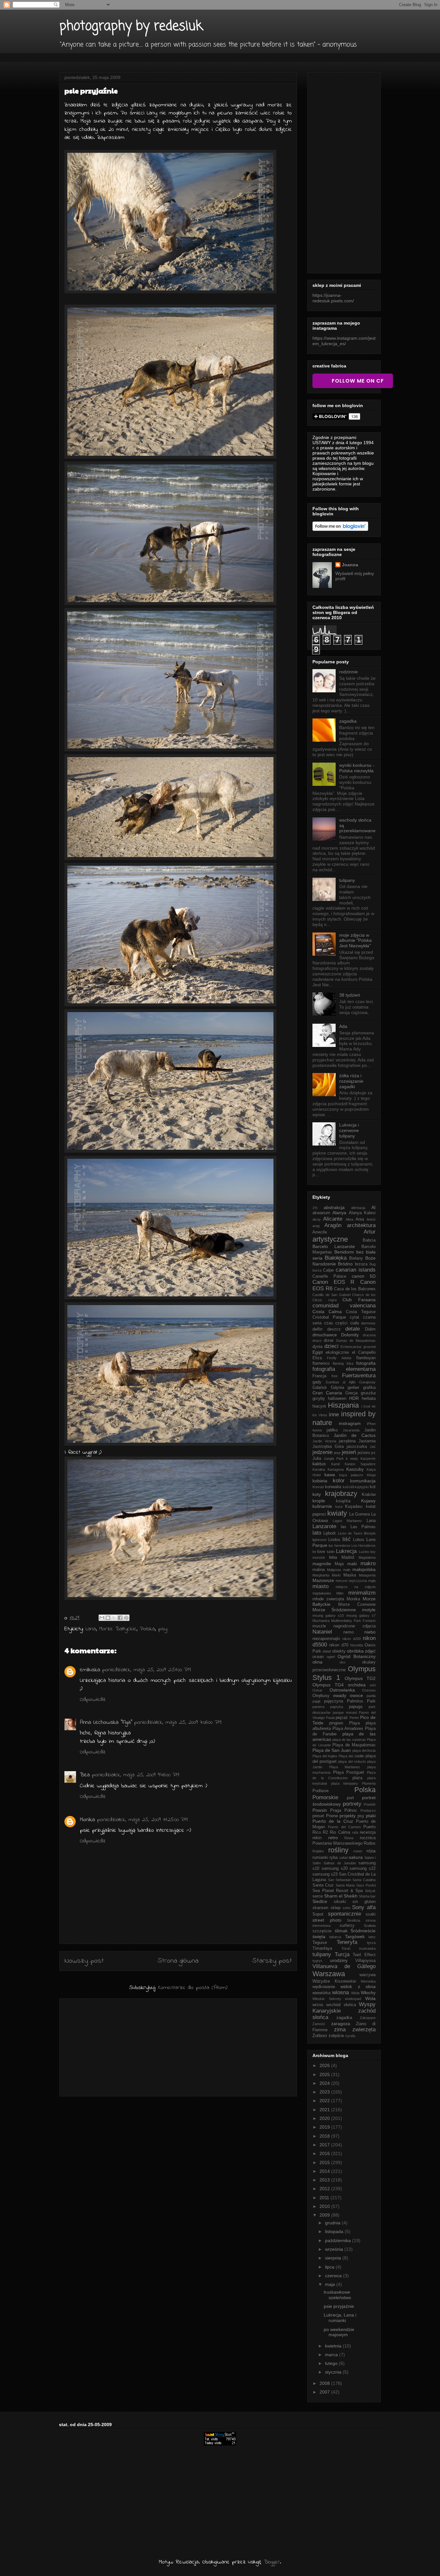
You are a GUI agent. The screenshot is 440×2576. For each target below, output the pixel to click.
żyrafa (350, 2036)
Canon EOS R (333, 1282)
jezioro (364, 1453)
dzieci (331, 1346)
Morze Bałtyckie (118, 1629)
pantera (318, 1707)
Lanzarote (324, 1526)
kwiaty (337, 1513)
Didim (370, 1329)
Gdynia (337, 1388)
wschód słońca (341, 2005)
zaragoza (341, 2024)
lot (314, 1552)
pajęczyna (334, 1701)
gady (317, 1382)
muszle (319, 1626)
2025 (325, 2074)
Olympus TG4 (328, 1685)
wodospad (353, 1999)
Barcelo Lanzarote (334, 1246)
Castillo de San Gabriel (331, 1295)
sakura (356, 1857)
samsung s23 (325, 1874)
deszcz (334, 1329)
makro (368, 1563)
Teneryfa (347, 1942)
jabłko (332, 1430)
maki (352, 1564)
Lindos (334, 1540)
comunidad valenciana (344, 1306)
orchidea (357, 1685)
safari (344, 1858)
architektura (361, 1225)
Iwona (317, 1430)
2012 (325, 2189)
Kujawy (368, 1501)
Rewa (349, 1838)
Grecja (351, 1393)
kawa (330, 1475)
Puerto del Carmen (344, 1827)
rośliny (338, 1850)
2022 (325, 2101)
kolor (339, 1481)
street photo (327, 1920)
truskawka (367, 1948)
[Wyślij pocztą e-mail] (102, 1618)
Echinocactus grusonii (358, 1347)
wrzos (318, 2005)
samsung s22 (363, 1869)
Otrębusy (321, 1696)
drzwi (329, 1341)
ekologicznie (337, 1352)
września (335, 2249)
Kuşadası (354, 1507)
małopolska (364, 1569)
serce (318, 1896)
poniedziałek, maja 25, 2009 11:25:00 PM (142, 1820)
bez (360, 1252)
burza (317, 1270)
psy (163, 1629)
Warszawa (329, 1974)
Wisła (355, 1993)
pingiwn (336, 1723)
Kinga (371, 1475)
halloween (337, 1399)
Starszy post (272, 1961)
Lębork (330, 1533)
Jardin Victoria (324, 1441)
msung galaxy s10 (328, 1615)
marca (332, 2355)
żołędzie (336, 2036)
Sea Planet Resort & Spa (338, 1891)
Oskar (317, 1690)
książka (343, 1501)
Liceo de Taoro (350, 1533)
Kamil (335, 1464)
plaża (357, 1778)
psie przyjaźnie (339, 2306)
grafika (369, 1388)
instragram (350, 1423)
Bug (373, 1264)
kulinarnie (322, 1506)
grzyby (319, 1399)
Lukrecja (346, 1551)
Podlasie (320, 1791)
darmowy (368, 1323)
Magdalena (367, 1557)
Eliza (317, 1358)
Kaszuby (355, 1469)
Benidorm (344, 1252)
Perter (354, 1718)
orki (373, 1685)
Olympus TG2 (360, 1678)
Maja (339, 1564)
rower (358, 1851)
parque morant (345, 1712)
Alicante (333, 1219)
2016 (325, 2153)
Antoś (371, 1219)
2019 (325, 2127)
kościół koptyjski (356, 1487)
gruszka (368, 1393)
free (335, 1376)
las (344, 1527)
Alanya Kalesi (362, 1213)
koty (317, 1494)
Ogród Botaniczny (357, 1656)
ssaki (371, 1914)
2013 (325, 2180)
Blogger (272, 2562)
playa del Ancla (364, 1751)
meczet (341, 1581)
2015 (325, 2162)
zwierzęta (364, 2030)
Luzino (364, 1552)
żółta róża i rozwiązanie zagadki (351, 1081)
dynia (317, 1347)
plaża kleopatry (345, 1783)
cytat (354, 1317)
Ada (343, 1026)
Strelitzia (354, 1920)
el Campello (364, 1352)
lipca (330, 2267)
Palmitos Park (361, 1701)
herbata (369, 1399)
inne (334, 1415)
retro (333, 1838)
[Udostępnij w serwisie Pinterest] (126, 1618)
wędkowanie (324, 1987)
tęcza (371, 1943)
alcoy (317, 1219)
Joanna (350, 565)
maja (331, 2284)
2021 (325, 2110)
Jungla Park (334, 1459)
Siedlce (320, 1901)
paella (371, 1696)
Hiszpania (343, 1405)
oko (342, 1662)
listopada (335, 2231)
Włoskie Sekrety (327, 1999)
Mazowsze (323, 1580)
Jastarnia (367, 1441)
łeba (333, 1557)
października (339, 2240)
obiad (327, 1651)
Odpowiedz (93, 1700)
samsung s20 (335, 1869)
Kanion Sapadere (360, 1464)
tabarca (335, 1937)
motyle (369, 1610)
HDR (354, 1398)
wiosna (340, 1992)
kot (373, 1487)
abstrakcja (334, 1207)
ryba (334, 1858)
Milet (340, 1593)
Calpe (328, 1270)
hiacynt (319, 1406)
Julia (317, 1459)
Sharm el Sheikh (341, 1896)
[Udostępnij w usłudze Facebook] (120, 1618)
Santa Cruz (323, 1885)
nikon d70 (339, 1645)
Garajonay (367, 1382)
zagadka (348, 721)
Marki (336, 1575)
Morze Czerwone (357, 1605)
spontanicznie (344, 1914)
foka (350, 1363)
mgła (372, 1581)
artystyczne (330, 1239)
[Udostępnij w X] (114, 1618)
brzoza (361, 1264)
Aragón (333, 1225)
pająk (317, 1701)
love (321, 1552)
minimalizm (362, 1593)
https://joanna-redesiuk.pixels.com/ (333, 298)
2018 (325, 2136)
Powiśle (370, 1804)
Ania (360, 1219)
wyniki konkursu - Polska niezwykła (357, 768)
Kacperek (368, 1459)
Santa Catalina (364, 1880)
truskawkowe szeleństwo (337, 2295)
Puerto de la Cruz (333, 1821)
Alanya (339, 1213)
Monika (87, 1820)
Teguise (320, 1943)
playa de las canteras (349, 1740)
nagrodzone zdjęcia (354, 1626)
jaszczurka (357, 1447)
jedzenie (322, 1452)
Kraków (369, 1495)
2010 (325, 2206)
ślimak (341, 1931)
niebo (370, 1632)
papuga (356, 1707)
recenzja (368, 1832)
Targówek (355, 1937)
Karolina (319, 1469)
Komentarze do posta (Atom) (193, 1988)
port (350, 1798)
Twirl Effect (364, 1955)
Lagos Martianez (348, 1521)
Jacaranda (351, 1430)
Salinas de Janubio (340, 1863)
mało (347, 1570)
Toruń (346, 1948)
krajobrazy (341, 1493)
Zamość (319, 2024)
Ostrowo (369, 1690)
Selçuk (370, 1891)
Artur (370, 1232)
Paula (330, 1718)
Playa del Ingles (325, 1756)
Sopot (318, 1914)
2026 (325, 2065)
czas (329, 1323)
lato (317, 1533)
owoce (356, 1695)
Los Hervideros (363, 1546)
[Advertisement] (178, 2046)
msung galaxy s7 (361, 1615)
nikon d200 (351, 1639)
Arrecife (320, 1232)
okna (317, 1662)
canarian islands (356, 1270)
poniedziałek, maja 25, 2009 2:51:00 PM (147, 1670)
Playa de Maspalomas (354, 1745)
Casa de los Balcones (355, 1289)
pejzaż (342, 1718)
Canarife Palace (329, 1276)
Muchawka (321, 1621)
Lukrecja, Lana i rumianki (340, 2318)
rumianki (320, 1858)
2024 (325, 2083)
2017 (325, 2145)
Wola (370, 1998)
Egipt (318, 1352)
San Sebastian (340, 1880)
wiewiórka (321, 1993)
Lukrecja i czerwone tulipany (349, 1130)
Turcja (342, 1954)
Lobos (359, 1540)
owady (340, 1695)
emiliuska (90, 1670)
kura (339, 1507)
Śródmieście (363, 1931)
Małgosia (334, 1570)
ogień (331, 1657)
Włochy (368, 1993)
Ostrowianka (342, 1690)
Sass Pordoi (366, 1885)
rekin (317, 1838)
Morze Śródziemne (334, 1610)
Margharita (321, 1575)
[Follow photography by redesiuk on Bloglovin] (340, 529)
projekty (348, 1816)
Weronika (368, 1981)
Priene (332, 1816)
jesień (349, 1452)
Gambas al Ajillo (341, 1382)
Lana (91, 1629)
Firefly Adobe (339, 1358)
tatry (372, 1937)
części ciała (347, 1323)
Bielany (356, 1258)
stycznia (334, 2372)
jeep (337, 1453)
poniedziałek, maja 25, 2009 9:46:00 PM (136, 1775)
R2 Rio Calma (336, 1832)
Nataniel (322, 1632)
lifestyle (370, 1533)
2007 (325, 2392)
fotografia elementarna (344, 1369)
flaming (338, 1363)
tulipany (347, 880)
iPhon (371, 1424)
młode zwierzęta (328, 1599)
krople (319, 1501)
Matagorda (367, 1575)
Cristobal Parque (329, 1317)
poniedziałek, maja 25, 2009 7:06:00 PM (178, 1722)
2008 (325, 2383)
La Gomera (359, 1514)
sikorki (340, 1902)
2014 (325, 2171)
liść (347, 1539)
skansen (320, 1908)
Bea (85, 1775)
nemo (349, 1632)
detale (353, 1329)
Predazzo (368, 1810)
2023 (325, 2092)
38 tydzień (350, 995)
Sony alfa (364, 1907)
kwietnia (334, 2346)
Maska (350, 1575)
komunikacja (363, 1481)
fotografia (366, 1363)
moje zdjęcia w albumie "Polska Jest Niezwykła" (355, 941)
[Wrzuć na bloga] (108, 1618)
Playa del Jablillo (351, 1756)
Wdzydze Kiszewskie (334, 1981)
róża (371, 1851)
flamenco (321, 1363)
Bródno (345, 1264)
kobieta (320, 1481)
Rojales (318, 1851)
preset (318, 1816)
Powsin (320, 1810)
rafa (355, 1832)
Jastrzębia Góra (328, 1447)
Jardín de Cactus (355, 1435)
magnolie (322, 1564)
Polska (147, 1629)
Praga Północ (344, 1810)
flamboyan (366, 1358)
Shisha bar (367, 1896)
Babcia (369, 1240)
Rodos (370, 1843)
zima (340, 2030)
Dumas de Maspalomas (356, 1341)
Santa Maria (345, 1885)
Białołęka (336, 1258)
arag (316, 1226)
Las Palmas (363, 1527)
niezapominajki (326, 1639)
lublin (331, 1552)
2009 (325, 2215)
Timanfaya (322, 1948)
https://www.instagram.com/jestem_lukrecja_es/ (344, 341)
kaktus (319, 1464)
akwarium (321, 1213)
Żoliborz (320, 2036)
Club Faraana (359, 1300)
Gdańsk (320, 1388)
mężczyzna (358, 1581)
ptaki (371, 1816)
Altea (349, 1219)
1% (315, 1208)
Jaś (373, 1447)
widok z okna (358, 1986)
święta (319, 1937)
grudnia (333, 2223)
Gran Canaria (327, 1393)
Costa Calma (327, 1312)
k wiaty (352, 1459)
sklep (335, 1908)
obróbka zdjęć (361, 1651)
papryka (337, 1707)
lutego (332, 2363)
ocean (318, 1657)
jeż (373, 1453)
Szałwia (370, 1926)
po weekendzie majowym (339, 2332)
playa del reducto (352, 1761)
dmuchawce (325, 1335)
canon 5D (364, 1276)
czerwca (334, 2276)
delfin (317, 1329)
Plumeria (369, 1783)
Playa (354, 1723)
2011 (325, 2198)
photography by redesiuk (131, 26)
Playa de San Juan (332, 1750)
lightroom (320, 1540)
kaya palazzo (351, 1475)
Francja (319, 1376)
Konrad (318, 1487)
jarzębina (347, 1441)
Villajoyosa (365, 1961)
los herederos (339, 1546)
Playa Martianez (345, 1767)
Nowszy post (84, 1961)
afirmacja (358, 1208)
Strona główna (178, 1961)
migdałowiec (322, 1593)
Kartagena (336, 1469)
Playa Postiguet (349, 1772)
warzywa (368, 1975)
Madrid (348, 1557)
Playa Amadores (348, 1729)
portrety (352, 1804)
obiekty (339, 1651)
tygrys (317, 1961)
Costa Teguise (361, 1312)
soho (347, 1908)
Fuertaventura (359, 1376)
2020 (325, 2118)
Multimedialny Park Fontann (353, 1621)
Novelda (357, 1645)
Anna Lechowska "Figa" (106, 1722)
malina (319, 1570)
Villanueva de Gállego (344, 1966)
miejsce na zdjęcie (356, 1587)
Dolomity (350, 1335)
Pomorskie (325, 1797)
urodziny (339, 1960)
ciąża (332, 1300)
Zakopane (368, 2018)
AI (373, 1207)
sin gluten (364, 1902)
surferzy (347, 1926)
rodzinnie (349, 672)
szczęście (322, 1931)
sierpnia (334, 2258)
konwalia (333, 1487)
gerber (353, 1388)
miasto (320, 1586)
